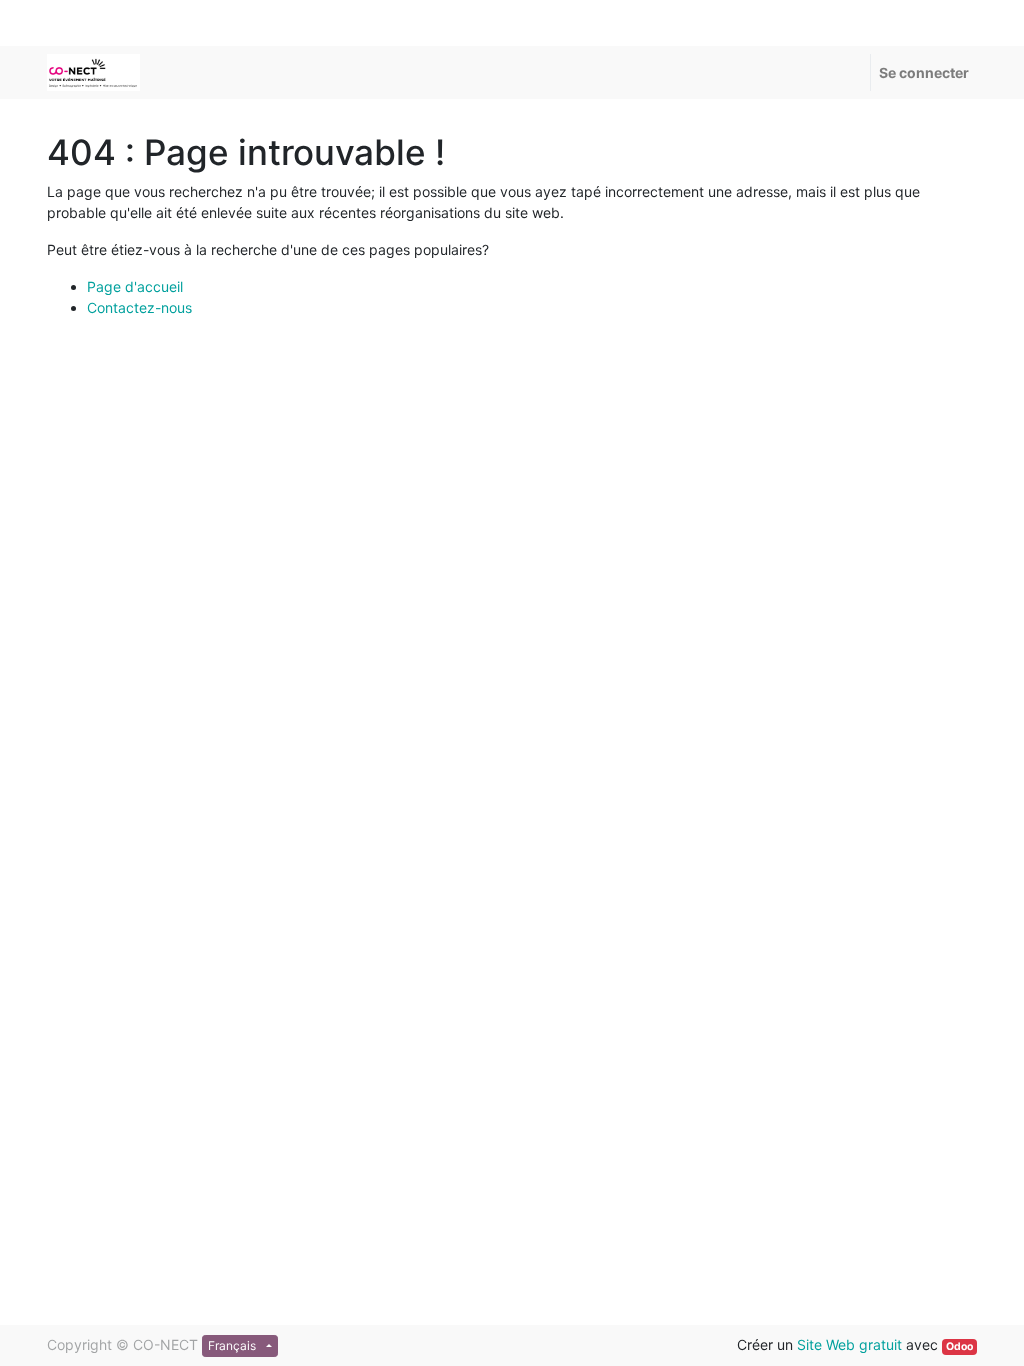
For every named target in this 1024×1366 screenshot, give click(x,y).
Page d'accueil (135, 286)
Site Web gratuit (849, 1344)
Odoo (959, 1346)
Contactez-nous (139, 307)
